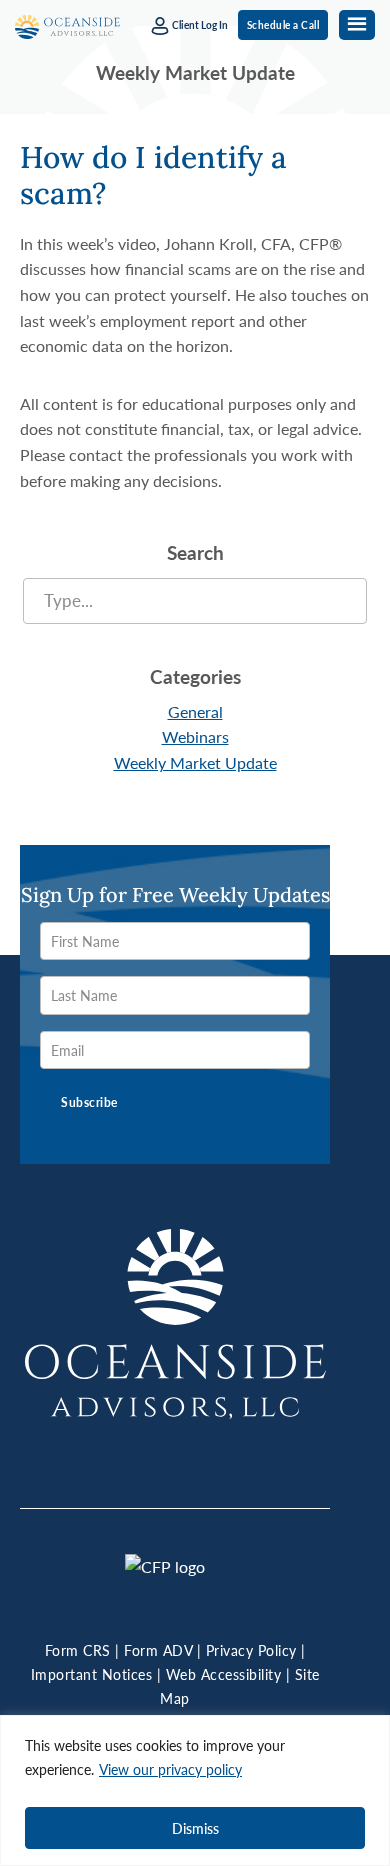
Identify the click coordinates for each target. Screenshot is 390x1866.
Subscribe (89, 1102)
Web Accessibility (224, 1674)
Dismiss (195, 1828)
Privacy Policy (251, 1650)
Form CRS (78, 1650)
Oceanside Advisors (67, 28)
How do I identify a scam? (153, 175)
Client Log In (199, 25)
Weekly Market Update (195, 762)
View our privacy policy (170, 1769)
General (195, 711)
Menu (357, 25)
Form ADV (158, 1650)
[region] (195, 1790)
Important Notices (92, 1674)
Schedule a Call (283, 25)
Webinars (195, 736)
